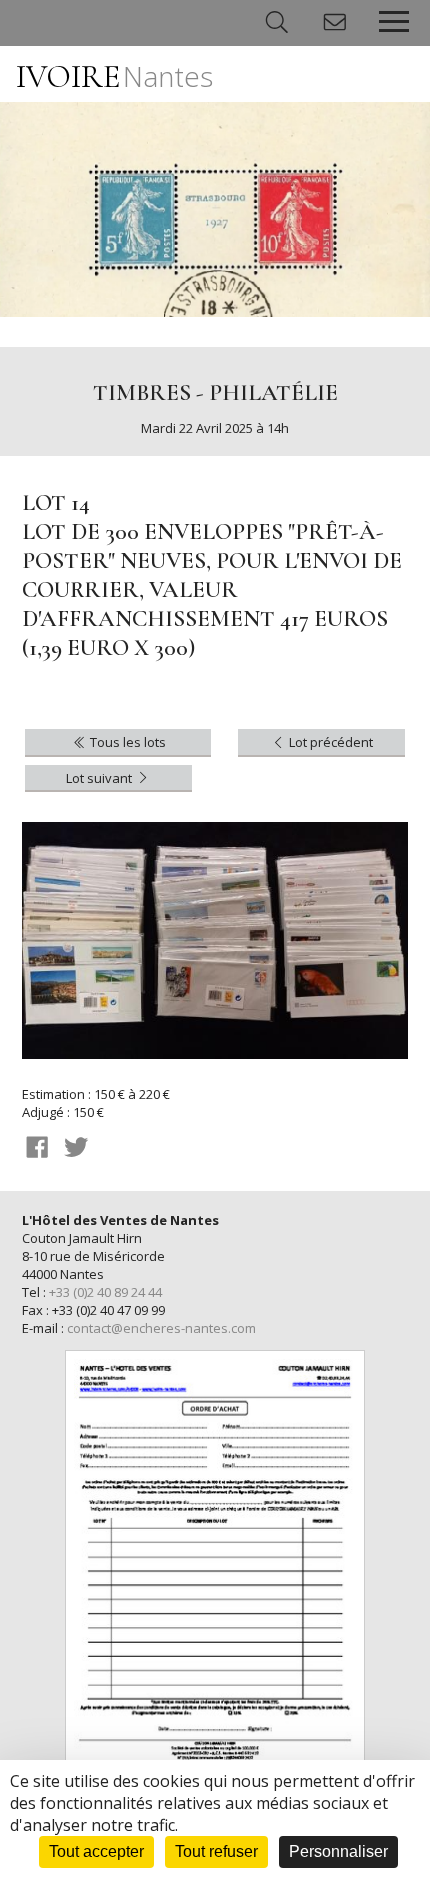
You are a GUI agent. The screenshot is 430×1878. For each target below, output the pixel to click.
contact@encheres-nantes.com (161, 1328)
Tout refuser (216, 1851)
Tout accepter (96, 1851)
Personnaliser (338, 1851)
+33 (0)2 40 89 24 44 (105, 1292)
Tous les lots (126, 742)
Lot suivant (100, 778)
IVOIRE (114, 76)
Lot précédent (329, 742)
